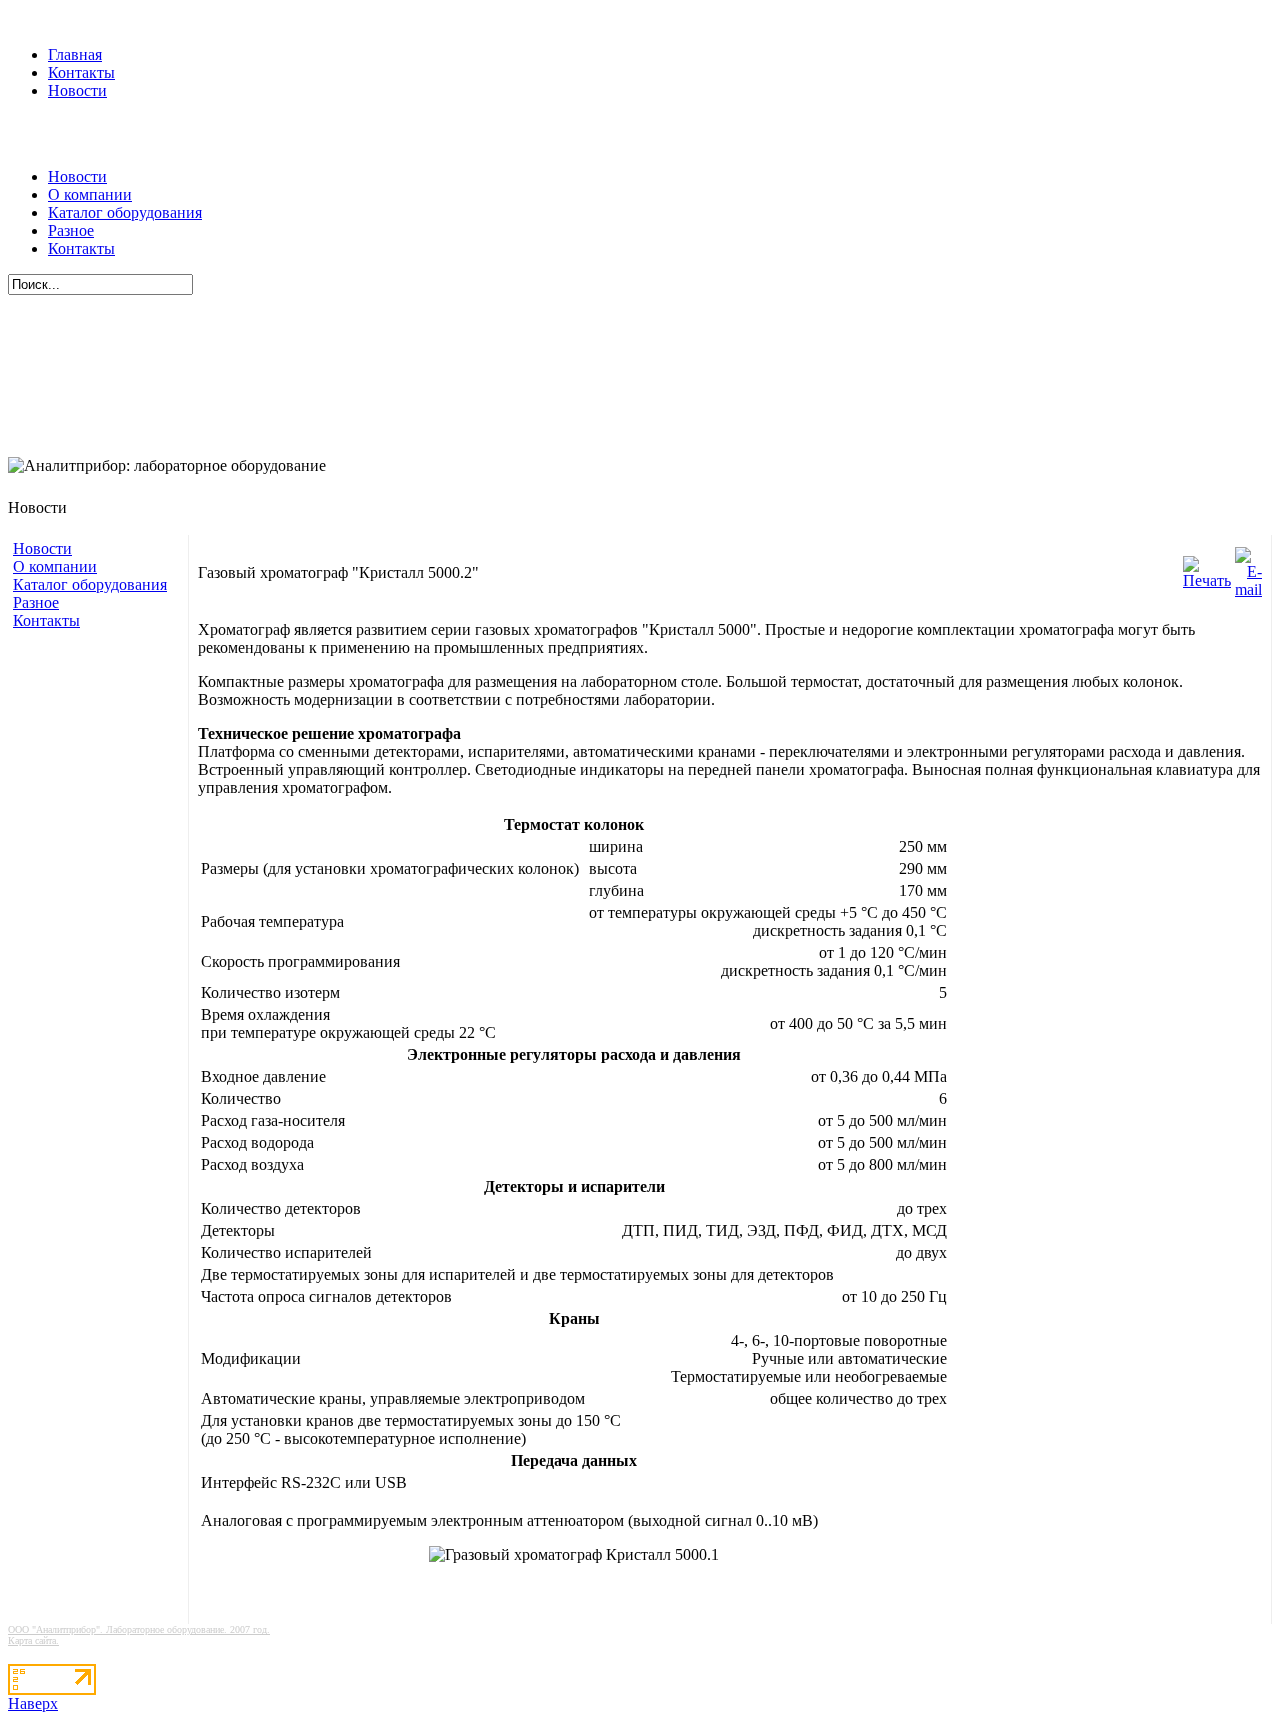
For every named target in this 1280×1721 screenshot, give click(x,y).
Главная (75, 54)
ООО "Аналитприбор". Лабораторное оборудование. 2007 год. (139, 1629)
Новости (77, 90)
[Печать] (1207, 567)
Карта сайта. (33, 1640)
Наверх (33, 1703)
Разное (71, 230)
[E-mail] (1248, 567)
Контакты (81, 72)
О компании (90, 194)
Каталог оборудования (125, 212)
